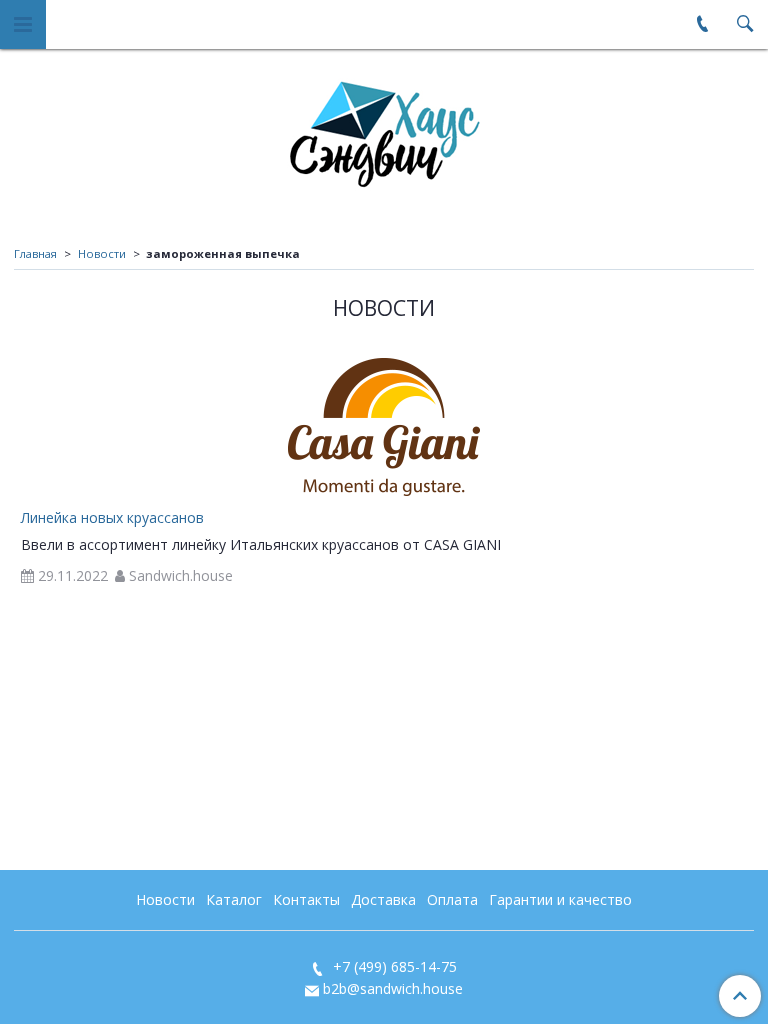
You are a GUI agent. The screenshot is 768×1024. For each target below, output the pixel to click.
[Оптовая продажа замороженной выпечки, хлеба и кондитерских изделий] (384, 129)
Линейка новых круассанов (112, 517)
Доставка (383, 899)
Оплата (452, 899)
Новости (102, 253)
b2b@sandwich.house (393, 988)
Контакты (306, 899)
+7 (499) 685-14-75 (393, 966)
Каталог (234, 899)
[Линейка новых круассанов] (384, 427)
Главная (35, 253)
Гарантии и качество (560, 899)
